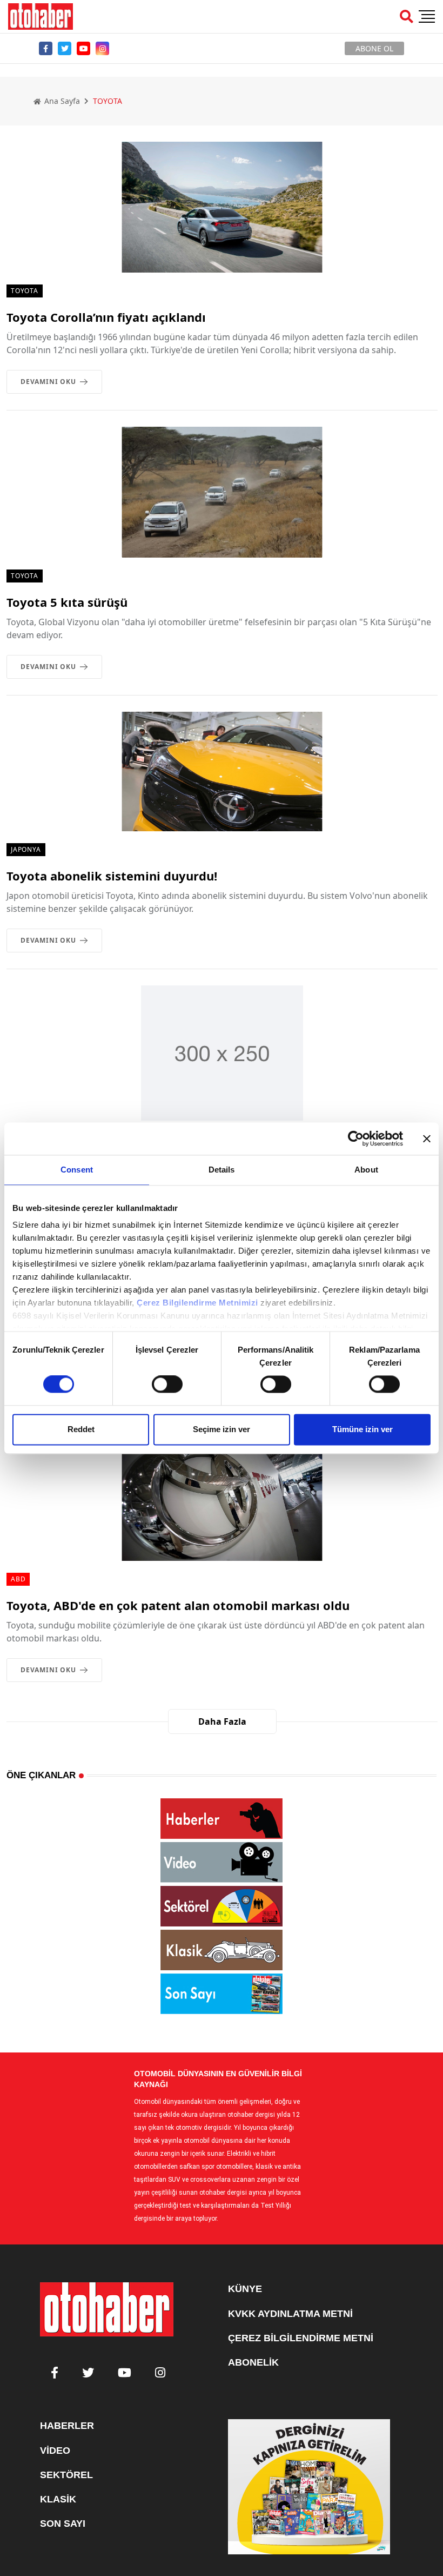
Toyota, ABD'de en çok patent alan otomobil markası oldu (178, 1605)
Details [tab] (222, 1170)
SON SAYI (63, 2524)
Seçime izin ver (222, 1429)
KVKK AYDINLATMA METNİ (290, 2314)
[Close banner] (427, 1138)
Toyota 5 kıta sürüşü (67, 602)
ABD (18, 1579)
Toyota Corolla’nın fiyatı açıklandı (106, 317)
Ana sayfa (61, 101)
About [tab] (366, 1170)
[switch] (167, 1385)
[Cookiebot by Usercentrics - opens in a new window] (356, 1138)
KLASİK (58, 2499)
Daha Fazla (222, 1721)
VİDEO (55, 2451)
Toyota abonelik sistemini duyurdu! (112, 876)
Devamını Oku (48, 382)
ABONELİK (253, 2362)
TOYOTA (25, 291)
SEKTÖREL (66, 2475)
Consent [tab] (77, 1170)
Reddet (81, 1429)
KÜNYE (245, 2289)
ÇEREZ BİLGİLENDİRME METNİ (301, 2338)
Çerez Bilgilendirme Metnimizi (197, 1303)
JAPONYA (26, 849)
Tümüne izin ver (363, 1429)
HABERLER (67, 2426)
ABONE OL (374, 48)
